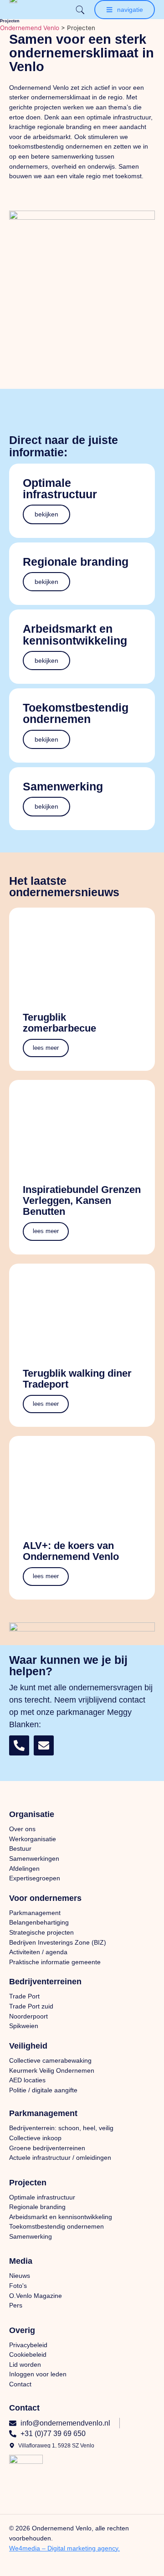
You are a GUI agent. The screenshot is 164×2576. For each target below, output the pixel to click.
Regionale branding (76, 562)
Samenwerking (63, 786)
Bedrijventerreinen (45, 1982)
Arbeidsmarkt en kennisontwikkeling (75, 634)
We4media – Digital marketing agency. (64, 2548)
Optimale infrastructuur (60, 488)
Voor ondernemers (45, 1898)
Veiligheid (28, 2046)
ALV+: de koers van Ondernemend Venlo (71, 1551)
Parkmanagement (43, 2113)
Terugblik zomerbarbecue (59, 1023)
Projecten (28, 2183)
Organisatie (32, 1814)
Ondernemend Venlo (30, 28)
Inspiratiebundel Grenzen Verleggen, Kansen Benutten (82, 1200)
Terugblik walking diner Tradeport (77, 1379)
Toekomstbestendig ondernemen (76, 713)
